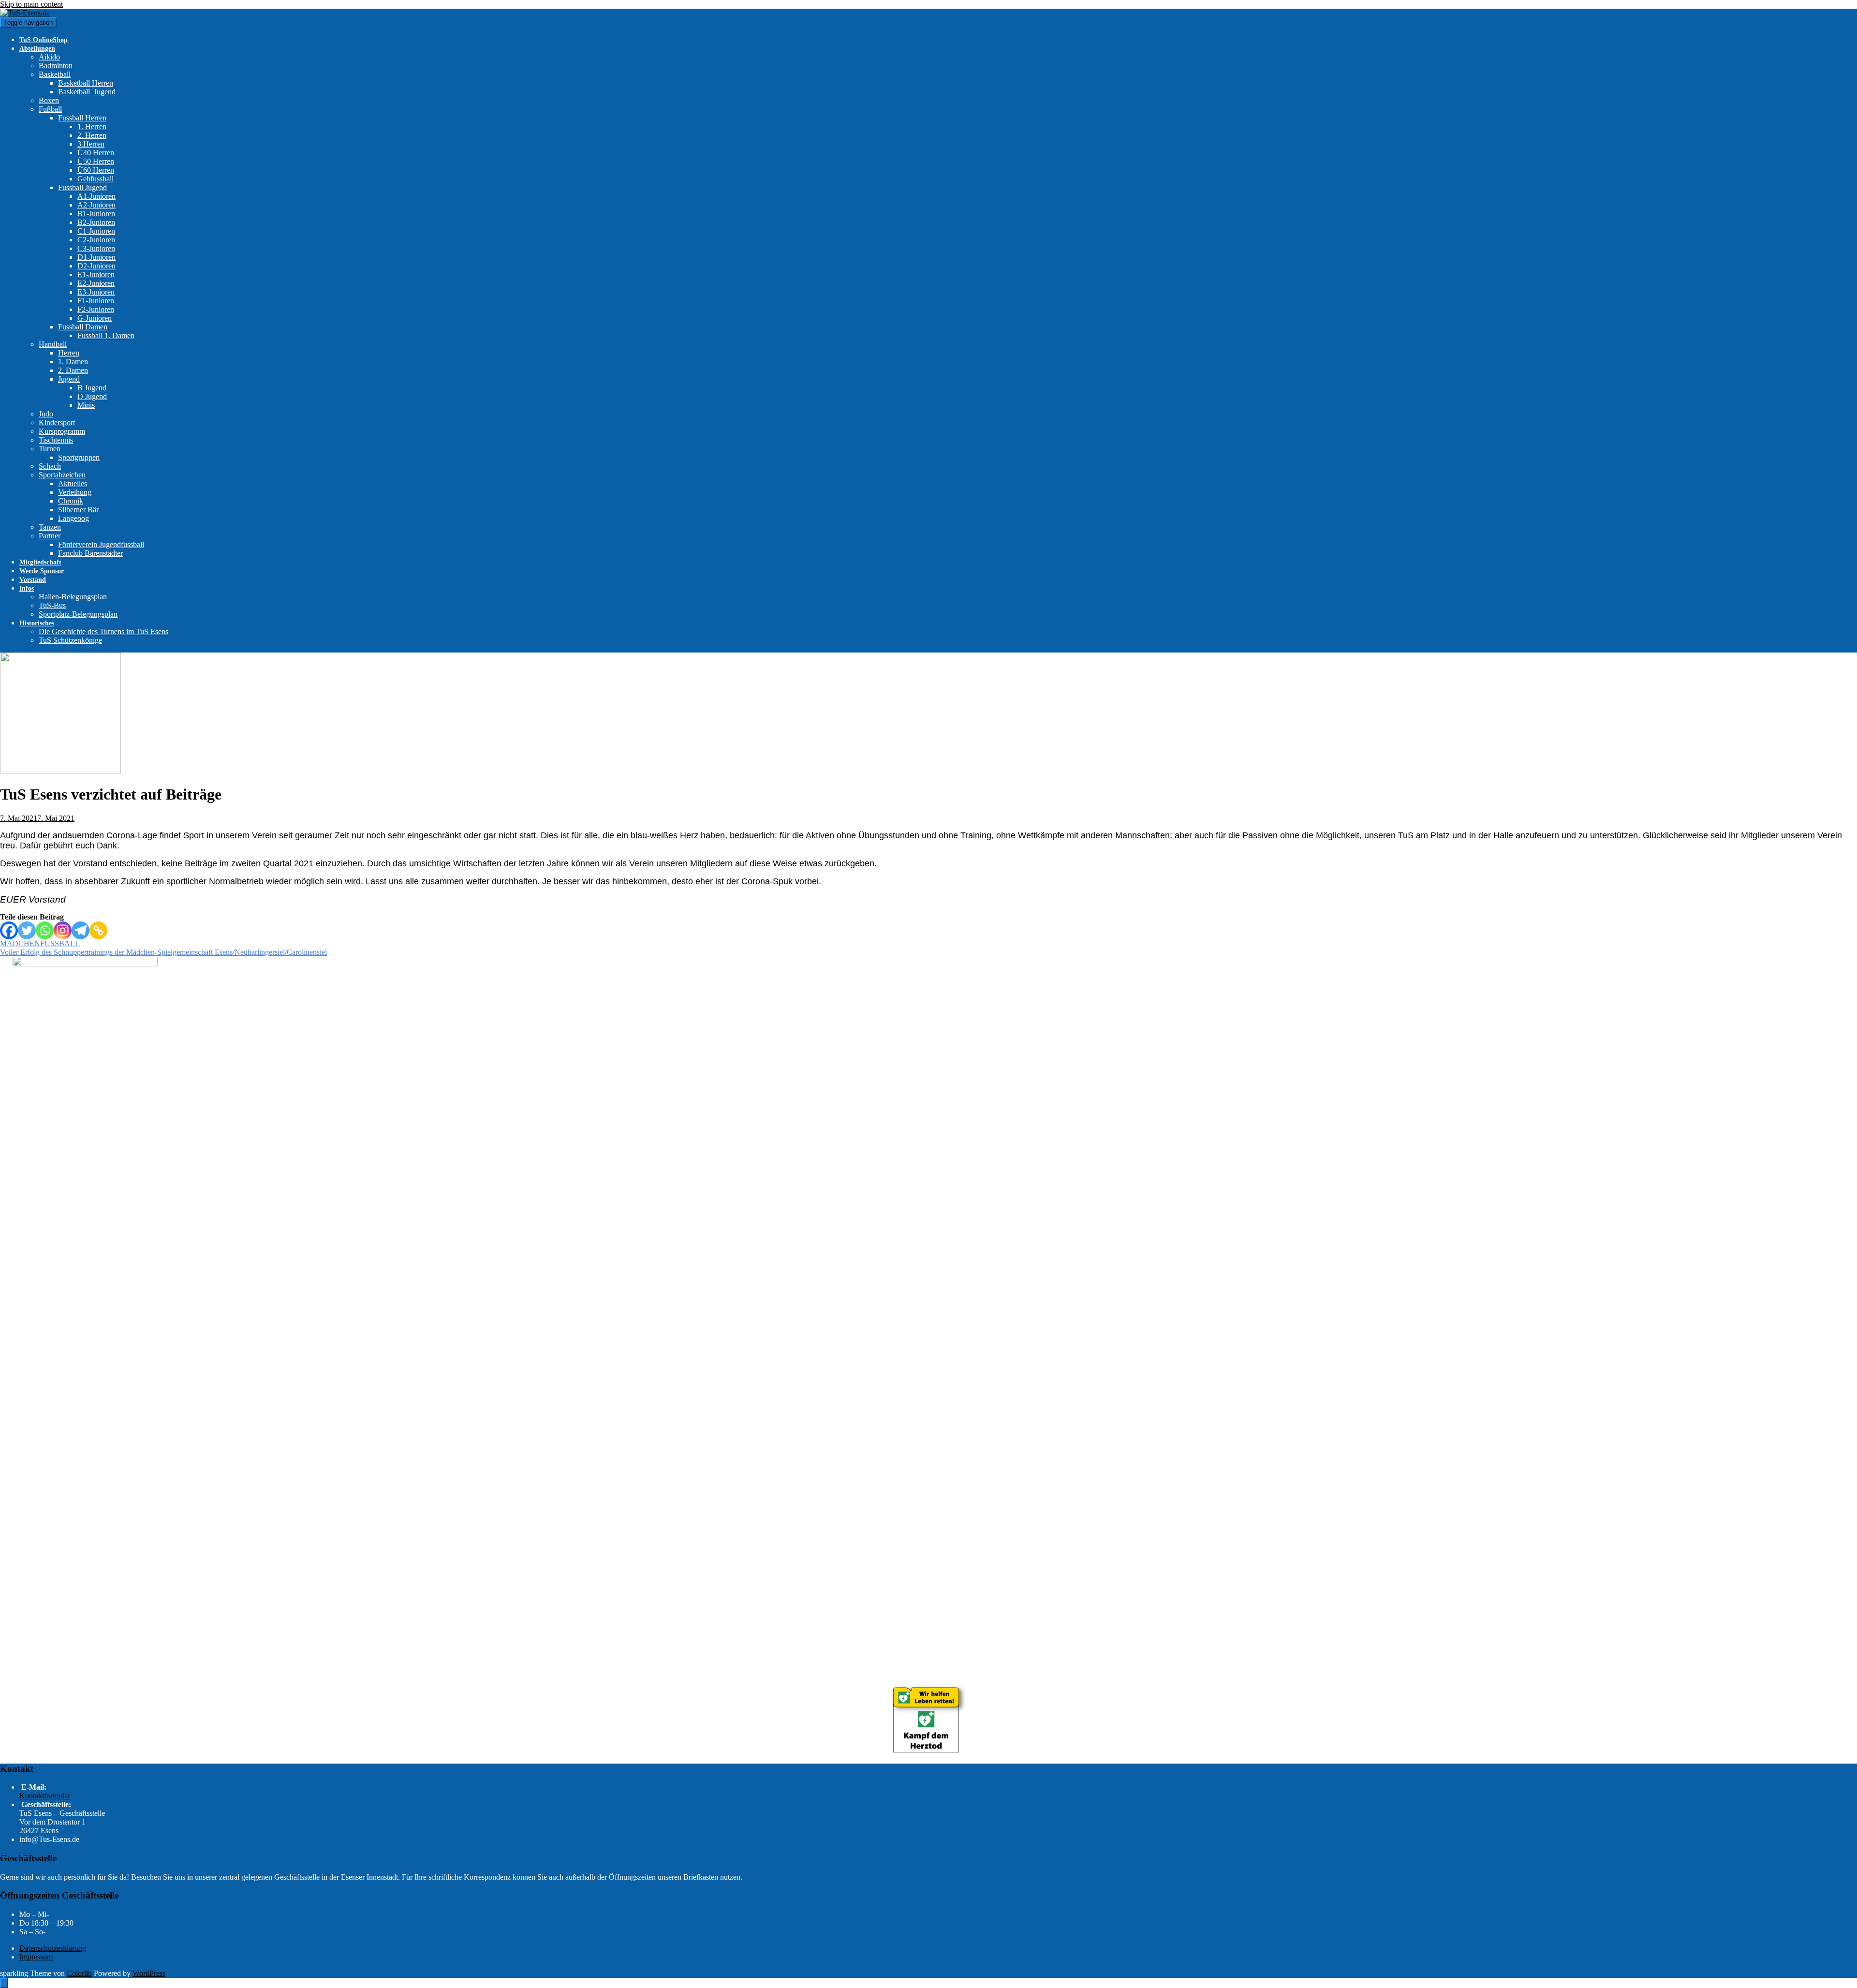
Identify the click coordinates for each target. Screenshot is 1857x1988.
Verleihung (75, 492)
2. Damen (73, 370)
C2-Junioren (96, 240)
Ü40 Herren (96, 153)
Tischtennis (56, 440)
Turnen (50, 449)
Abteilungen (37, 49)
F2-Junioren (96, 309)
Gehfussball (96, 179)
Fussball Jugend (82, 187)
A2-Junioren (96, 205)
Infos (27, 588)
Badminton (56, 66)
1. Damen (73, 362)
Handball (53, 344)
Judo (46, 414)
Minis (86, 405)
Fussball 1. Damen (106, 335)
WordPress (149, 1973)
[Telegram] (81, 930)
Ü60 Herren (96, 170)
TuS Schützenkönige (70, 640)
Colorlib (79, 1973)
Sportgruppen (79, 457)
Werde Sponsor (42, 571)
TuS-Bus (52, 605)
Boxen (49, 100)
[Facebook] (9, 930)
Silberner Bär (78, 510)
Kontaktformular (45, 1796)
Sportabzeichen (62, 475)
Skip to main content (31, 4)
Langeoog (74, 518)
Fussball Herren (82, 118)
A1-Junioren (96, 196)
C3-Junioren (96, 248)
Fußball (50, 109)
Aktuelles (73, 483)
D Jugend (92, 396)
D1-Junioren (96, 257)
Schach (50, 466)
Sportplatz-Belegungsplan (78, 614)
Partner (50, 536)
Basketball (55, 74)
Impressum (36, 1957)
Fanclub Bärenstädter (90, 553)
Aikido (49, 57)
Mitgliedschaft (40, 562)
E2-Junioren (96, 283)
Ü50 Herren (96, 161)
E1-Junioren (96, 274)
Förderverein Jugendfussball (101, 544)
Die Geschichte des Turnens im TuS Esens (103, 631)
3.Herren (91, 144)
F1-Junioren (96, 301)
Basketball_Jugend (87, 92)
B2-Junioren (96, 222)
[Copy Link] (98, 930)
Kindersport (57, 423)
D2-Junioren (96, 266)
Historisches (37, 623)
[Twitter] (27, 930)
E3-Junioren (96, 292)
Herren (69, 353)
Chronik (71, 501)
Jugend (69, 379)
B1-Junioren (96, 214)
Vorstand (33, 580)
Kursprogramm (62, 431)
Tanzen (50, 527)
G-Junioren (95, 318)
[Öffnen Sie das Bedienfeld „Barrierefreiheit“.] (4, 1983)
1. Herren (92, 126)
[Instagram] (63, 930)
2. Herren (92, 135)
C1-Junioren (96, 231)
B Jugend (92, 388)
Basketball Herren (86, 83)
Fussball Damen (83, 327)
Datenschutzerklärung (53, 1948)
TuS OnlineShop (44, 40)
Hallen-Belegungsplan (73, 597)
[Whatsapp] (45, 930)
